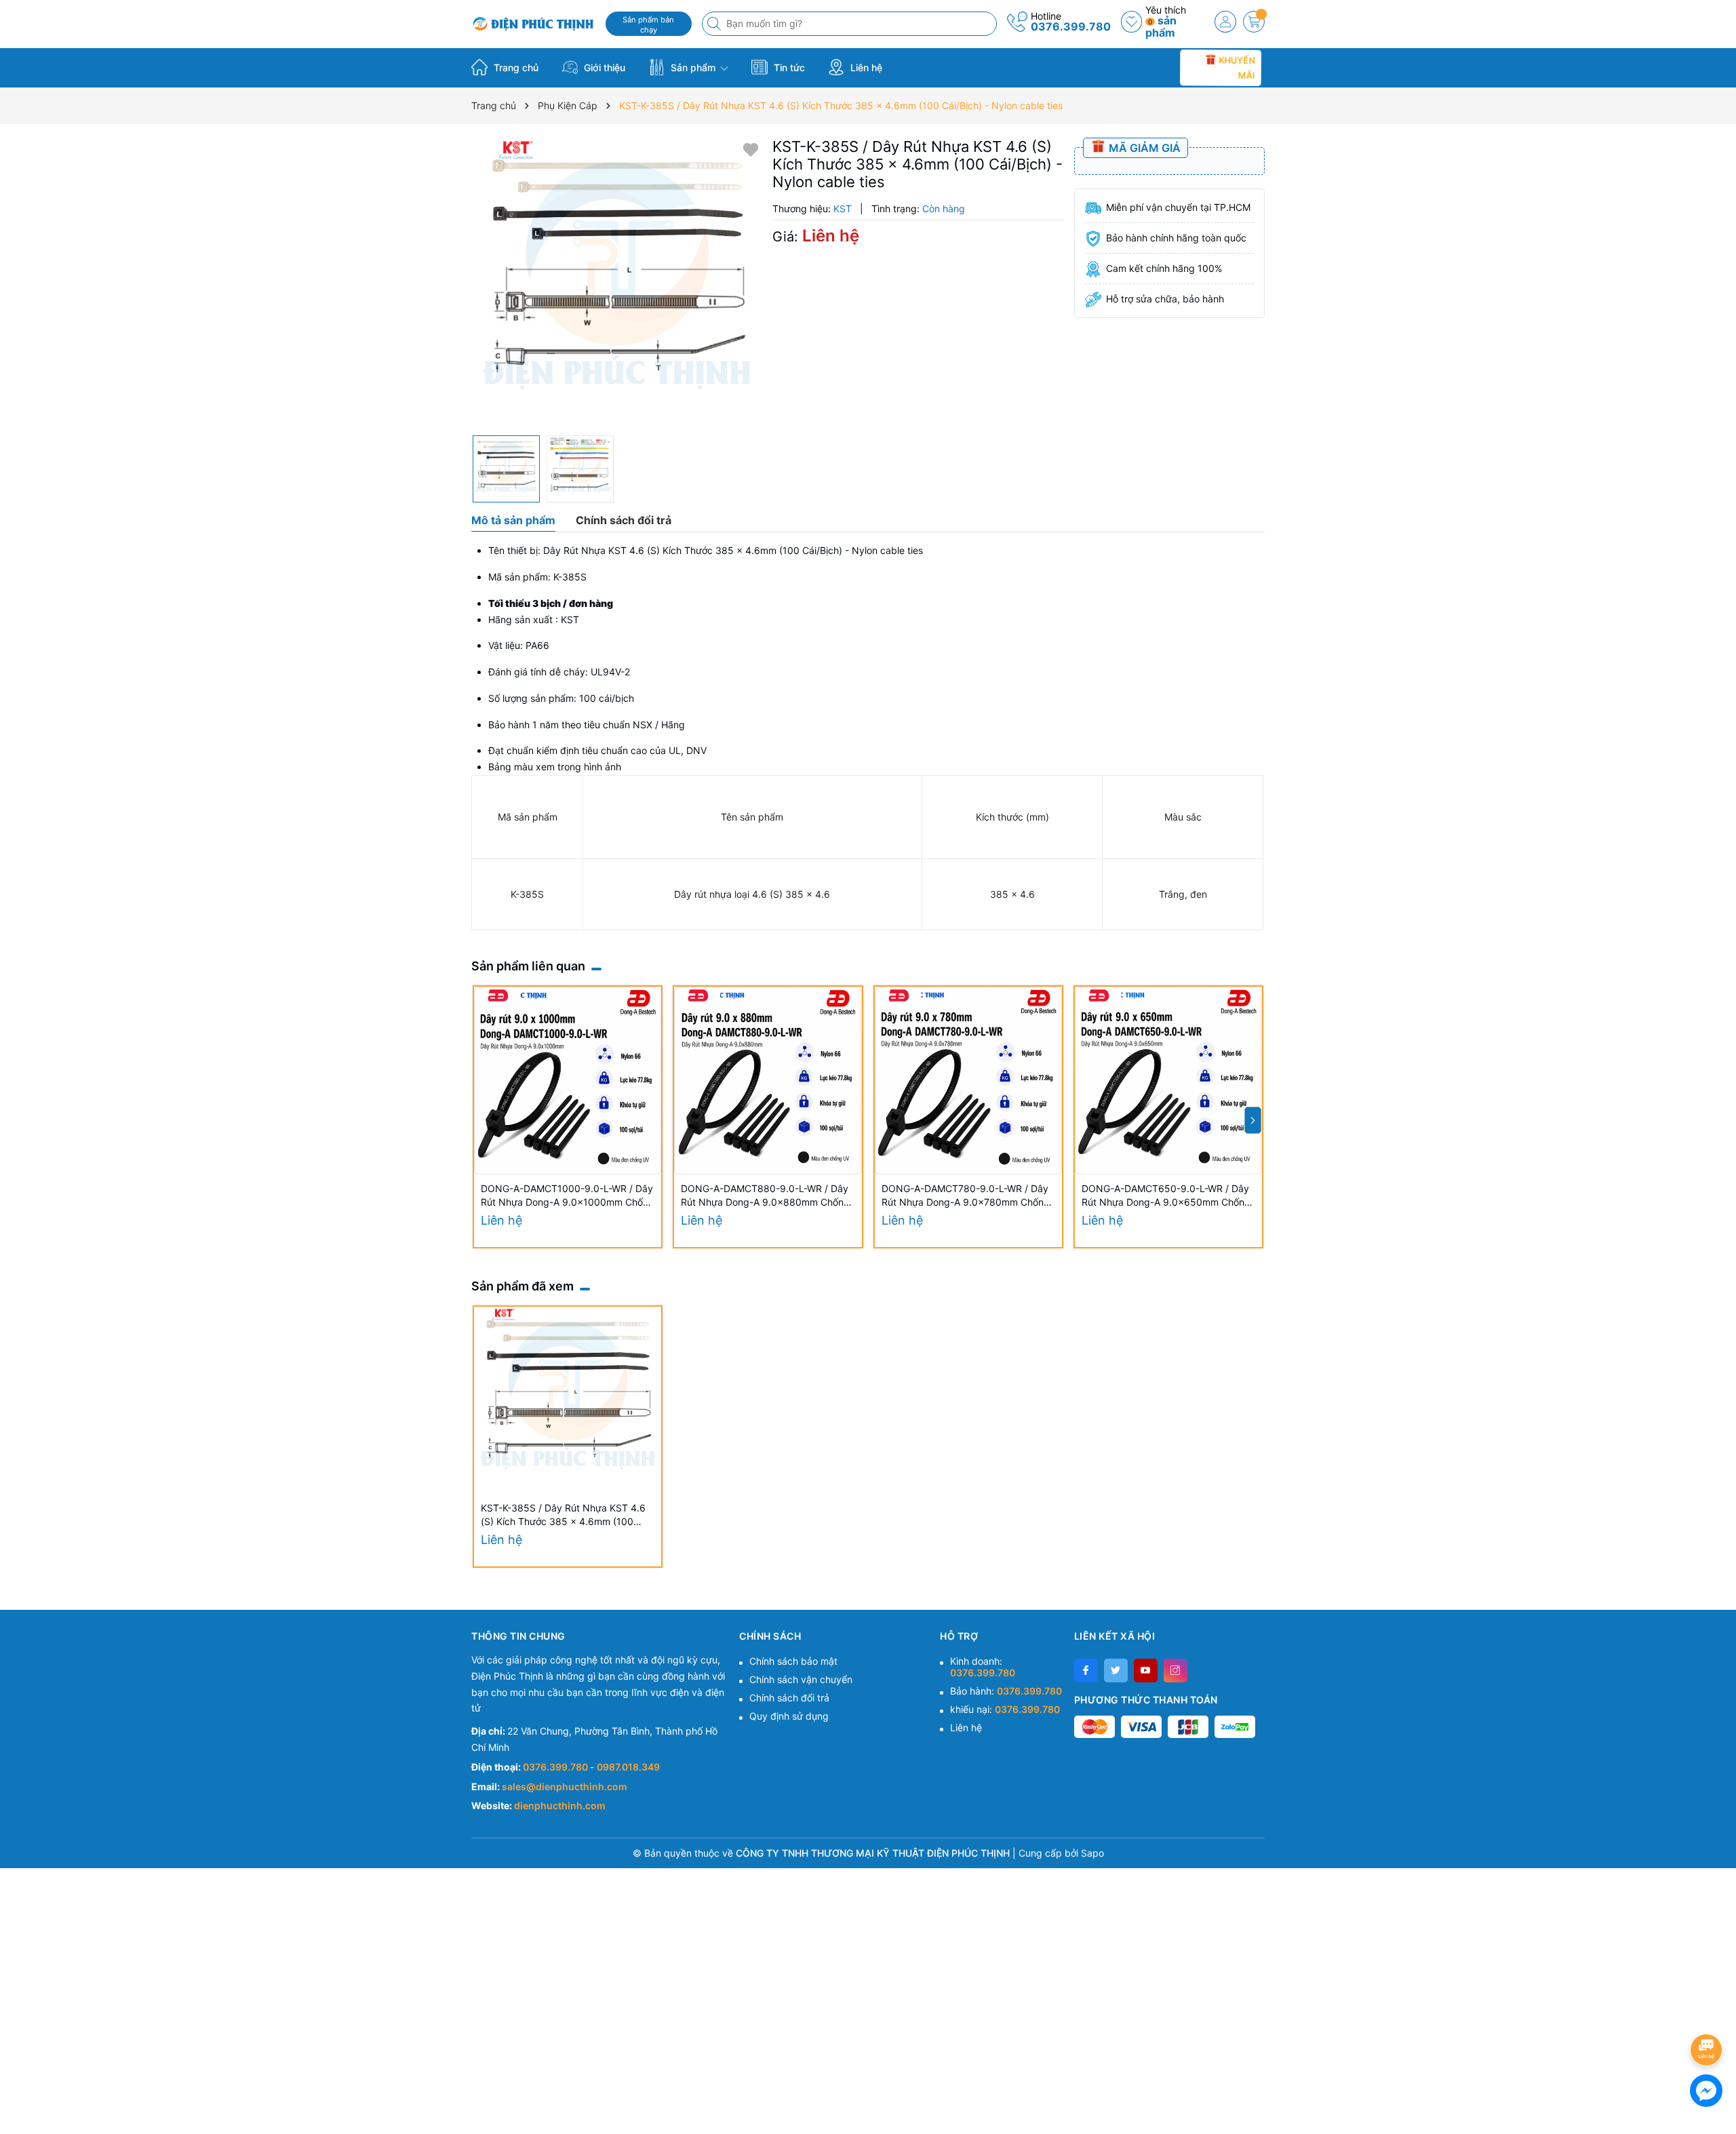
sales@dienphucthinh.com (565, 1786)
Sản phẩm (693, 67)
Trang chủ (515, 67)
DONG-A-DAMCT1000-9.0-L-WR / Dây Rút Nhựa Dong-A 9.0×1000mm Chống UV (568, 1196)
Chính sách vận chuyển (801, 1679)
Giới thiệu (603, 67)
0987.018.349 (628, 1767)
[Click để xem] (617, 283)
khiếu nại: (1005, 1709)
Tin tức (788, 67)
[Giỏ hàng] (1254, 22)
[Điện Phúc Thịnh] (534, 24)
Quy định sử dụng (789, 1716)
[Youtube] (1146, 1671)
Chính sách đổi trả (789, 1698)
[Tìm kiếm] (715, 24)
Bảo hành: (1006, 1691)
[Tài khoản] (1225, 22)
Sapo (1092, 1853)
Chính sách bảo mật (793, 1661)
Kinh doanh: (983, 1667)
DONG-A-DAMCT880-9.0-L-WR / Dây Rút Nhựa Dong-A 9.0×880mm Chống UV (765, 1196)
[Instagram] (1176, 1671)
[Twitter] (1116, 1671)
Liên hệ (865, 67)
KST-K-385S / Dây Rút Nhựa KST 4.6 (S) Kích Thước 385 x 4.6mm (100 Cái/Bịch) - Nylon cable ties (563, 1515)
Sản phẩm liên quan (528, 966)
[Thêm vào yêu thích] (751, 149)
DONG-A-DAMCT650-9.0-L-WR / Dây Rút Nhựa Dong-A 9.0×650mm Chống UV (1166, 1196)
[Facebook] (1086, 1671)
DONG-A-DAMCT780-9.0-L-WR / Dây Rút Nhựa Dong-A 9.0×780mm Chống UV (966, 1196)
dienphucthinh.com (560, 1805)
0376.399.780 (1071, 26)
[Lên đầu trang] (1709, 2014)
